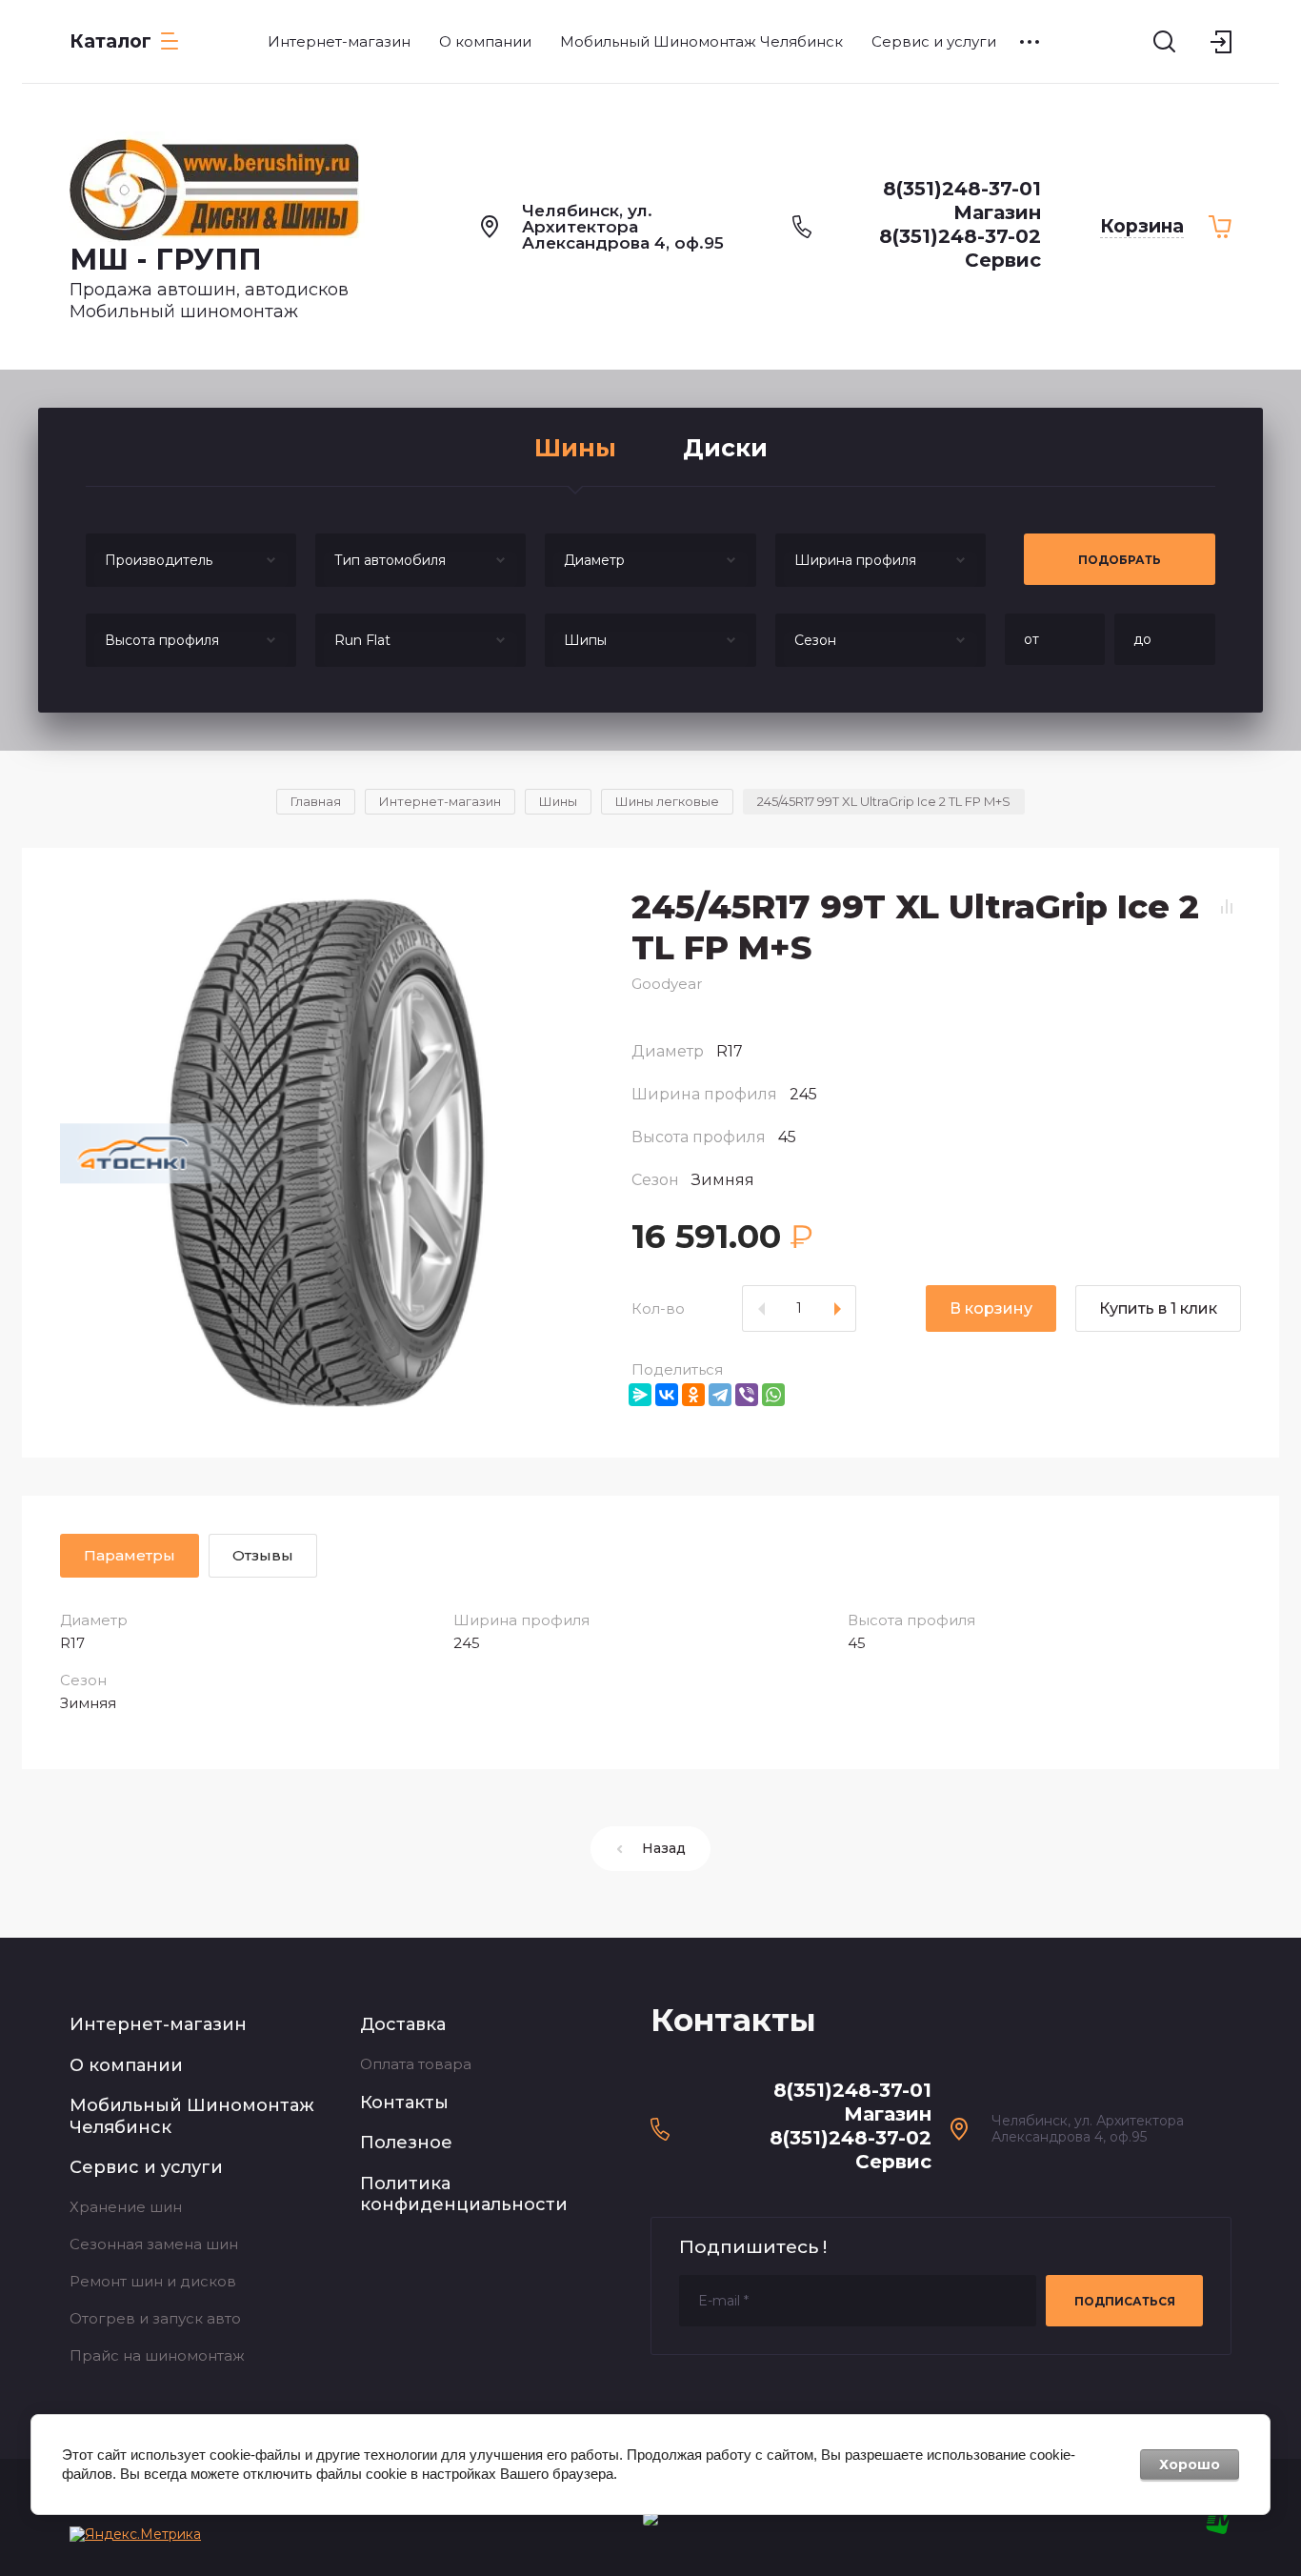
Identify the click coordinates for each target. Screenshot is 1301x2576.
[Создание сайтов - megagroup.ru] (1219, 2529)
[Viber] (747, 1395)
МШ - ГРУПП (166, 260)
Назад (664, 1848)
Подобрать (1120, 560)
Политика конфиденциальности (464, 2194)
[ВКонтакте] (667, 1395)
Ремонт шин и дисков (153, 2281)
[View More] (1030, 42)
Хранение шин (126, 2207)
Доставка (403, 2024)
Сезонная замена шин (154, 2244)
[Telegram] (720, 1395)
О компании (126, 2065)
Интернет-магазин (158, 2024)
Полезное (406, 2143)
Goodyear (667, 984)
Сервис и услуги (146, 2167)
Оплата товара (416, 2064)
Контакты (404, 2103)
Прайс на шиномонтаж (157, 2355)
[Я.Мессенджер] (640, 1395)
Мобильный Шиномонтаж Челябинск (192, 2116)
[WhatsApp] (773, 1395)
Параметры (130, 1555)
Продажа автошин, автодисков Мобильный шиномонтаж (209, 301)
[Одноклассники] (693, 1395)
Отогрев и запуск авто (155, 2318)
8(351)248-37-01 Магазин (962, 201)
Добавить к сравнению (1227, 906)
